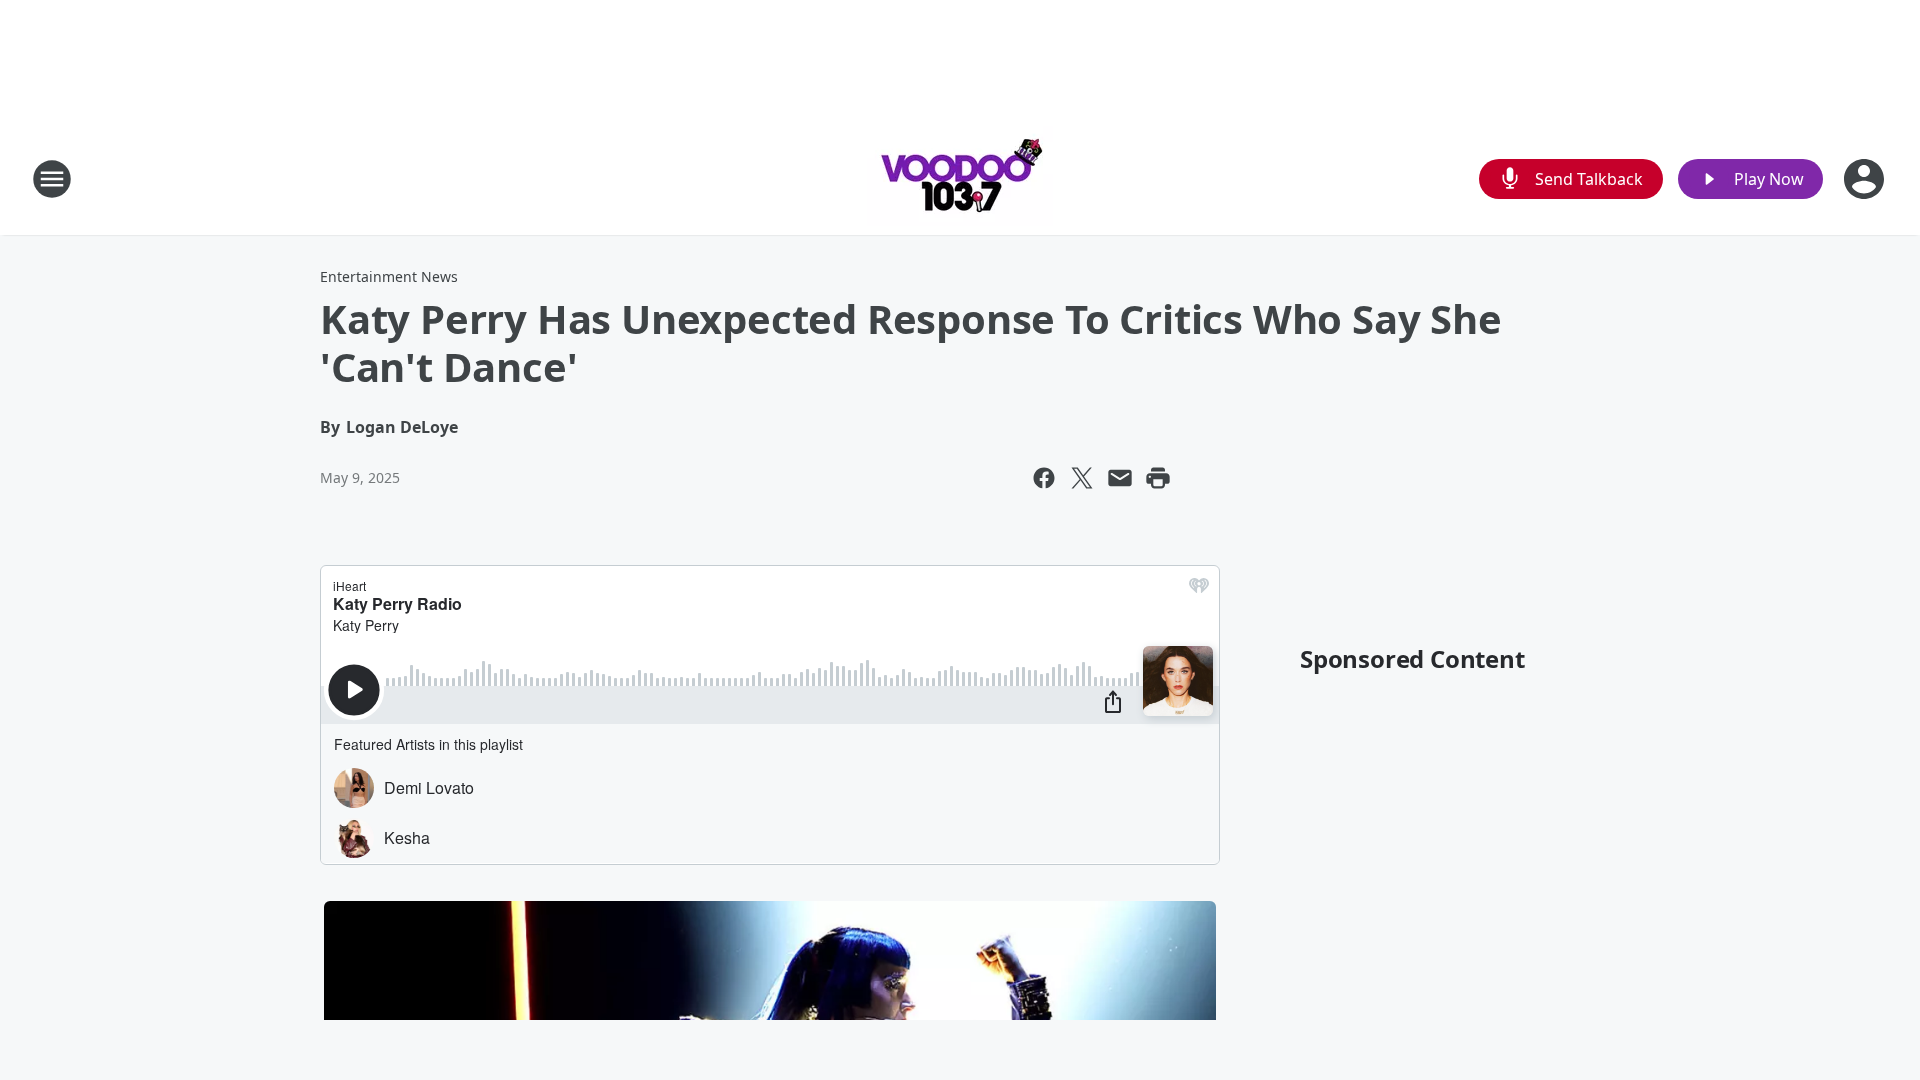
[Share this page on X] (1082, 478)
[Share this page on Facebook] (1044, 478)
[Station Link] (960, 178)
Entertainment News (389, 276)
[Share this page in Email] (1120, 478)
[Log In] (1866, 179)
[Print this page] (1158, 478)
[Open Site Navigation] (52, 179)
